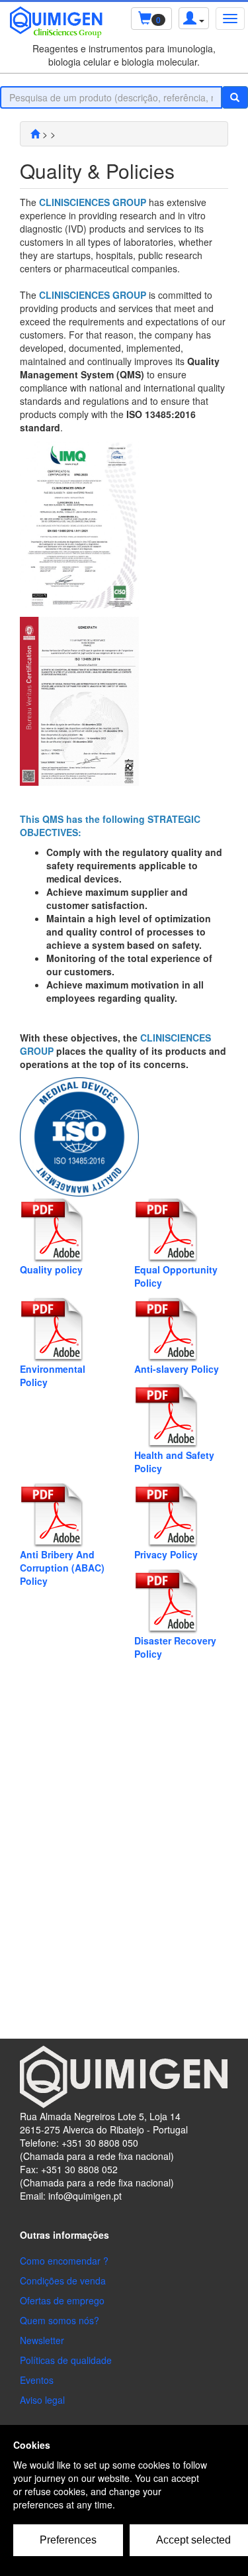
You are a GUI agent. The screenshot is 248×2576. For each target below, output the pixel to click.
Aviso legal (42, 2400)
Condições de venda (63, 2281)
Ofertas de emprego (62, 2300)
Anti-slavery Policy (177, 1369)
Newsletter (42, 2340)
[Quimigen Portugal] (35, 134)
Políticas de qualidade (66, 2360)
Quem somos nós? (60, 2320)
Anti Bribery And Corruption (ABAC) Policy (62, 1568)
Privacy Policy (166, 1554)
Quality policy (51, 1269)
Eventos (37, 2380)
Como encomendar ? (64, 2261)
